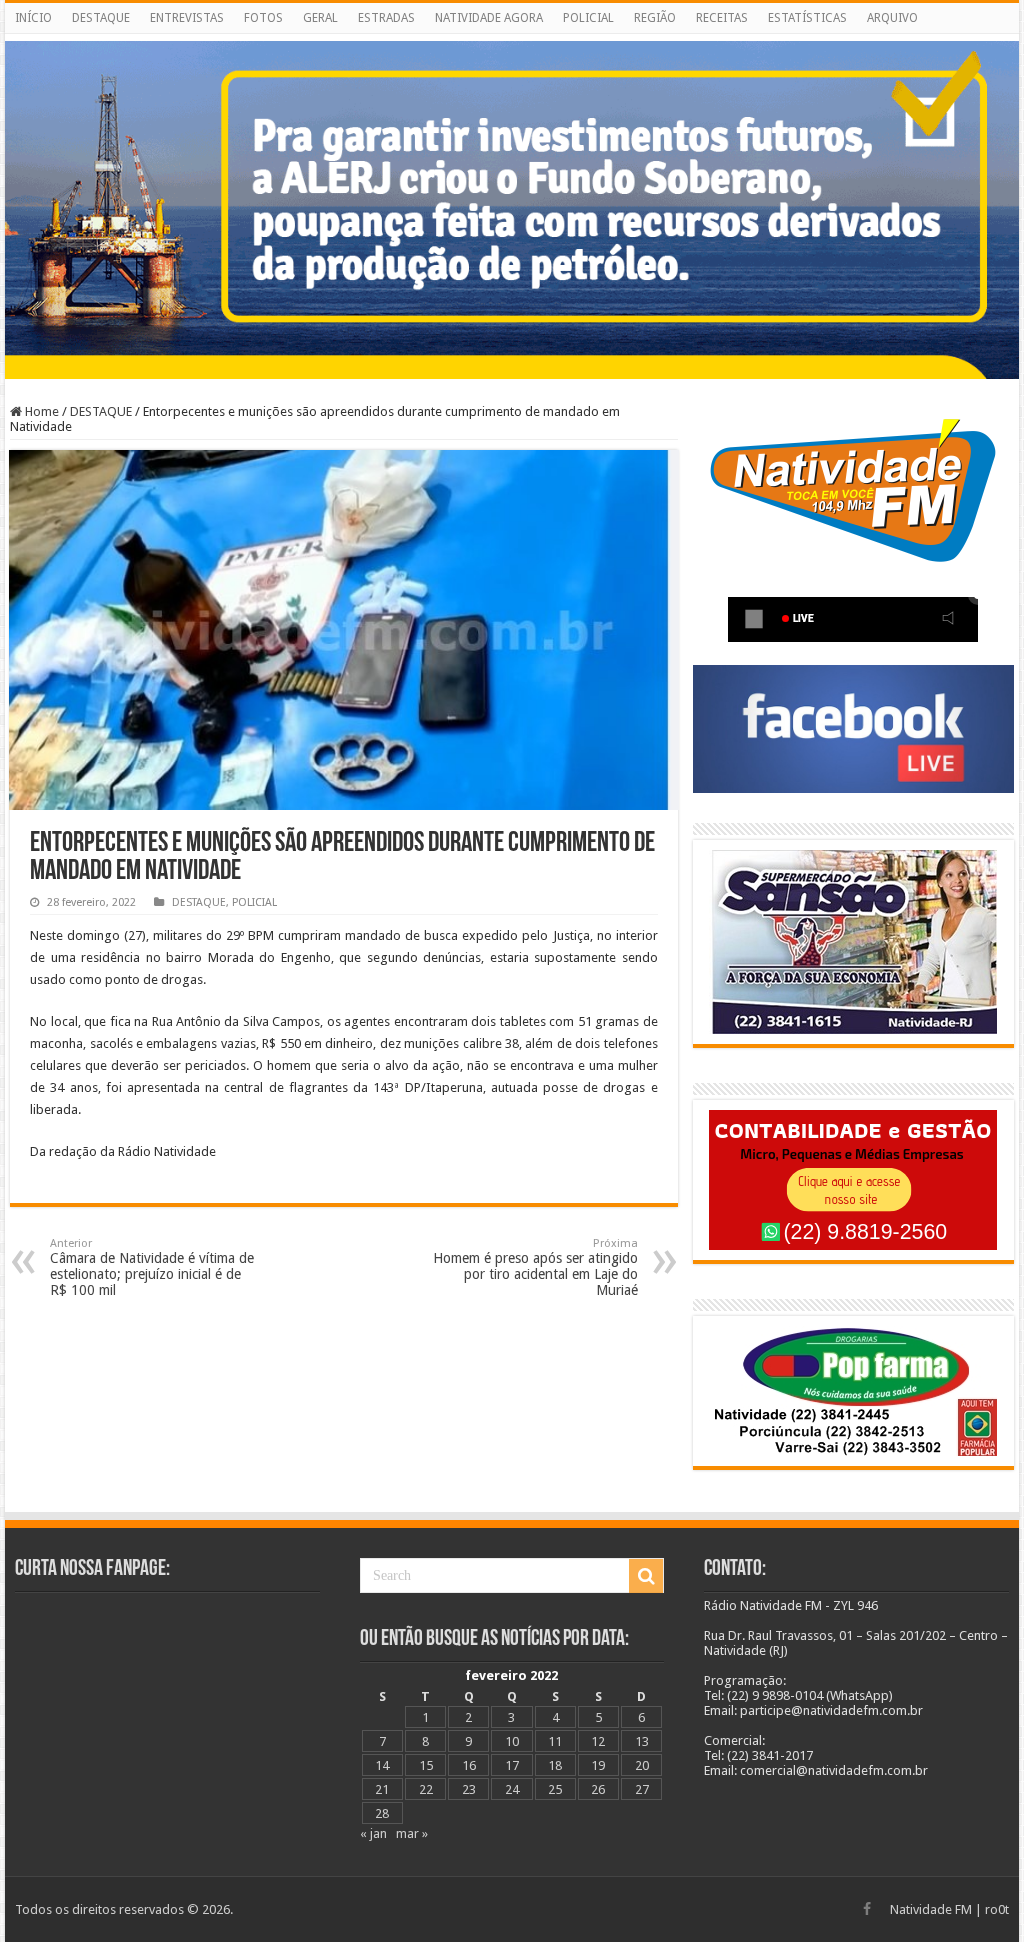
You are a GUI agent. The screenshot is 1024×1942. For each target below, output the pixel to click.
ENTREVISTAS (187, 18)
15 (426, 1765)
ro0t (997, 1909)
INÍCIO (33, 18)
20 (642, 1765)
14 (382, 1765)
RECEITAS (722, 18)
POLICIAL (588, 18)
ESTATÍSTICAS (807, 18)
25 (555, 1789)
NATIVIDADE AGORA (489, 18)
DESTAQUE (101, 18)
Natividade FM (931, 1909)
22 (426, 1789)
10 (512, 1741)
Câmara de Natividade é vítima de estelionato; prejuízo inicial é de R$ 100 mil (152, 1267)
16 (469, 1765)
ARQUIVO (892, 18)
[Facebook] (867, 1909)
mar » (412, 1833)
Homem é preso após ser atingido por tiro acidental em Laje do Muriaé (535, 1267)
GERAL (320, 18)
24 (512, 1789)
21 (382, 1789)
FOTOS (263, 18)
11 (555, 1741)
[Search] (646, 1576)
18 (555, 1765)
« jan (373, 1833)
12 (598, 1741)
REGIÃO (655, 18)
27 (642, 1789)
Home (40, 411)
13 (642, 1741)
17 (512, 1765)
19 (598, 1765)
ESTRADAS (386, 18)
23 (469, 1789)
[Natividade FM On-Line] (512, 37)
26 (598, 1789)
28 (382, 1813)
